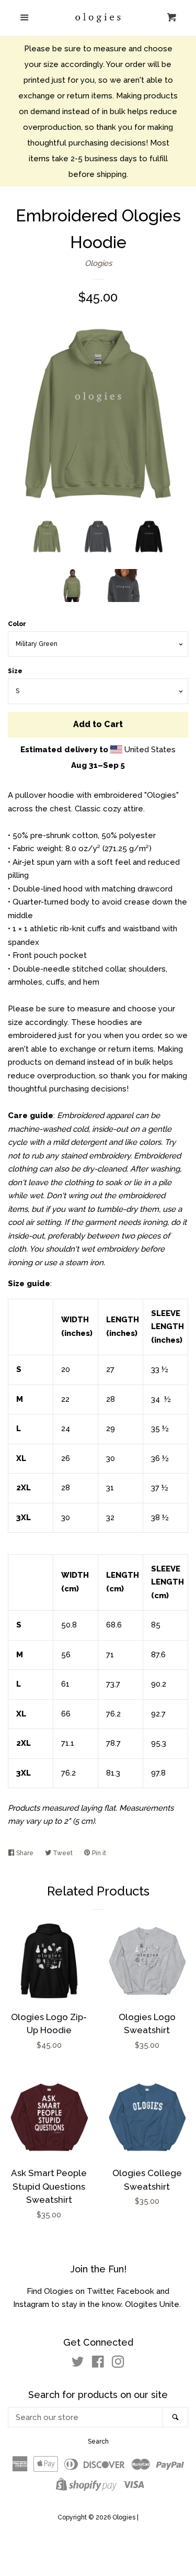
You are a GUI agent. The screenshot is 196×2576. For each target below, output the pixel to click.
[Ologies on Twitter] (78, 2364)
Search (98, 2441)
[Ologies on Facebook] (98, 2364)
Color (17, 624)
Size (15, 671)
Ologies (98, 263)
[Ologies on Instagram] (118, 2364)
